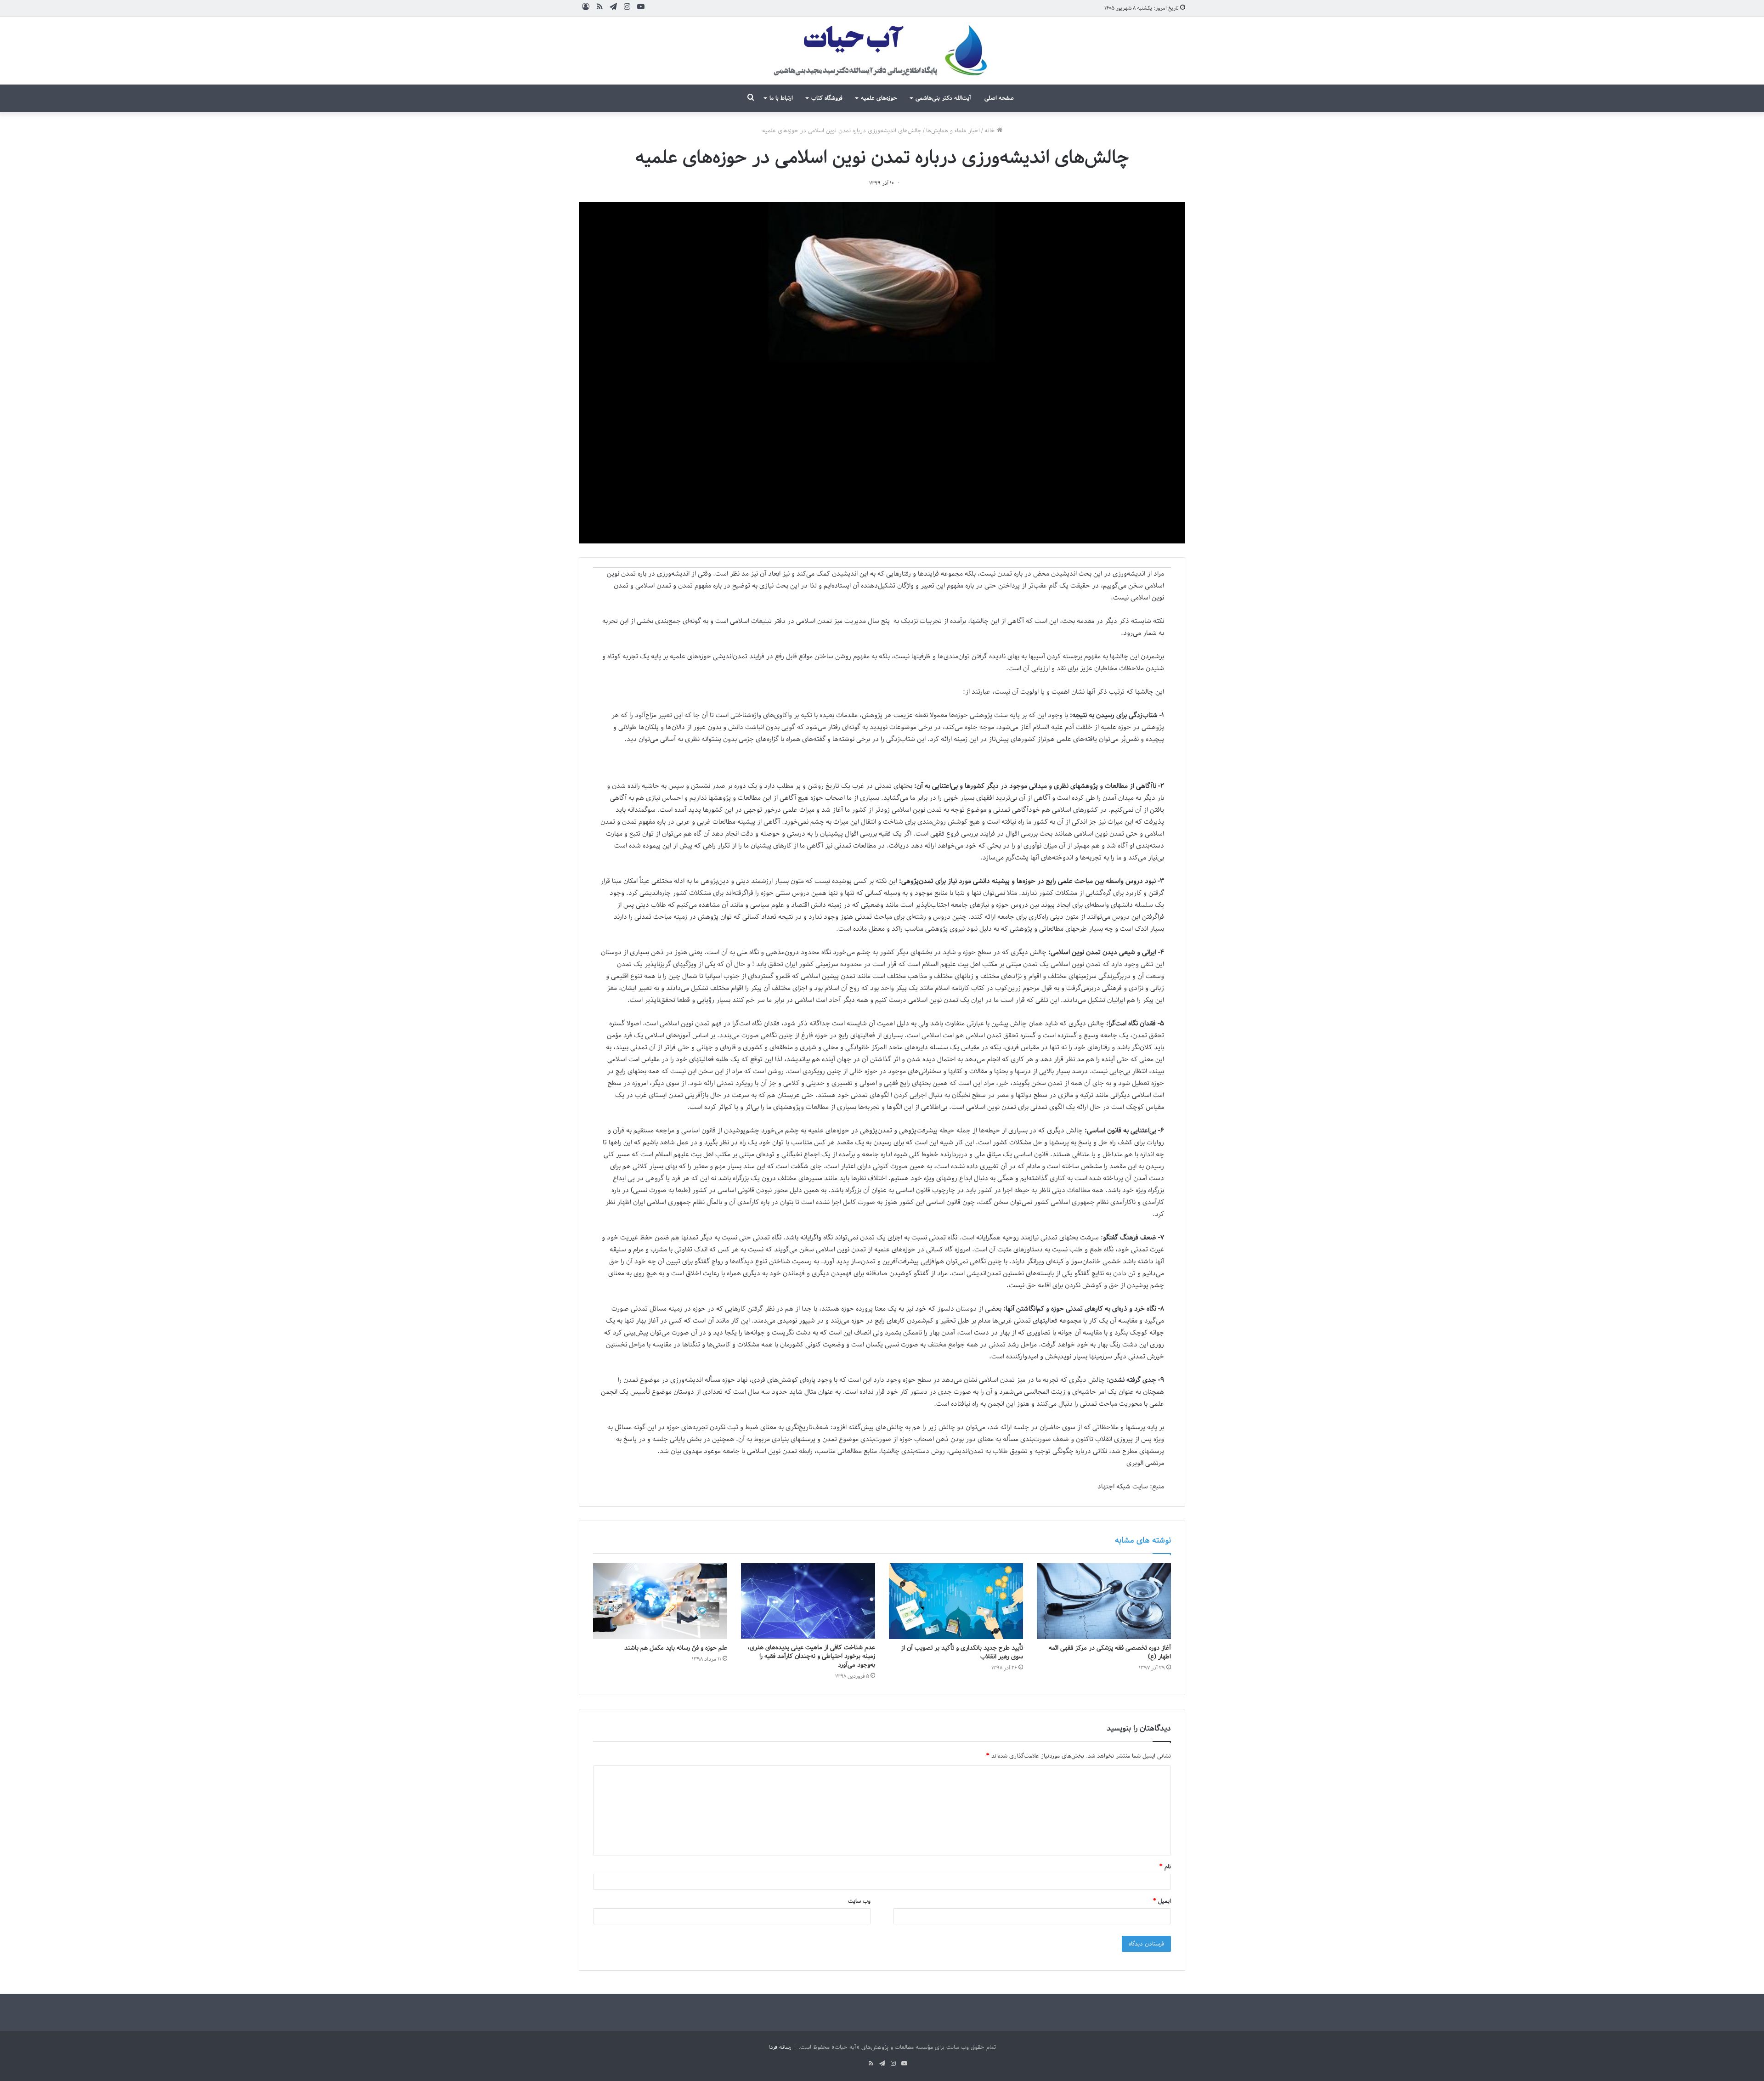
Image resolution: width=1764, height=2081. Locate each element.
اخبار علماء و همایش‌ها (953, 131)
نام (1165, 1867)
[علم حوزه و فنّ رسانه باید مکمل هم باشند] (660, 1601)
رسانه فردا (780, 2047)
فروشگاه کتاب (827, 98)
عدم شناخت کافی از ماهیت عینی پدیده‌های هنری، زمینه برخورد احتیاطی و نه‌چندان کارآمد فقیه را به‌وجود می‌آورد (811, 1656)
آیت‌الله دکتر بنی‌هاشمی (943, 98)
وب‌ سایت (859, 1901)
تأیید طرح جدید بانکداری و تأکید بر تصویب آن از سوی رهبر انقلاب (962, 1652)
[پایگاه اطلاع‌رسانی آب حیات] (882, 51)
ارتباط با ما (781, 98)
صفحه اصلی (999, 98)
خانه (991, 131)
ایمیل (1162, 1901)
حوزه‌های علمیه (879, 98)
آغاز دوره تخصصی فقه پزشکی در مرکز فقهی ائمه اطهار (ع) (1110, 1652)
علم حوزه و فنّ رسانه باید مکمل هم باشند (676, 1648)
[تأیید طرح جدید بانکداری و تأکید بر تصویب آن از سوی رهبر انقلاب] (956, 1601)
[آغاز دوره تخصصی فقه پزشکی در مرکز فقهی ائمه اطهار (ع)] (1104, 1601)
